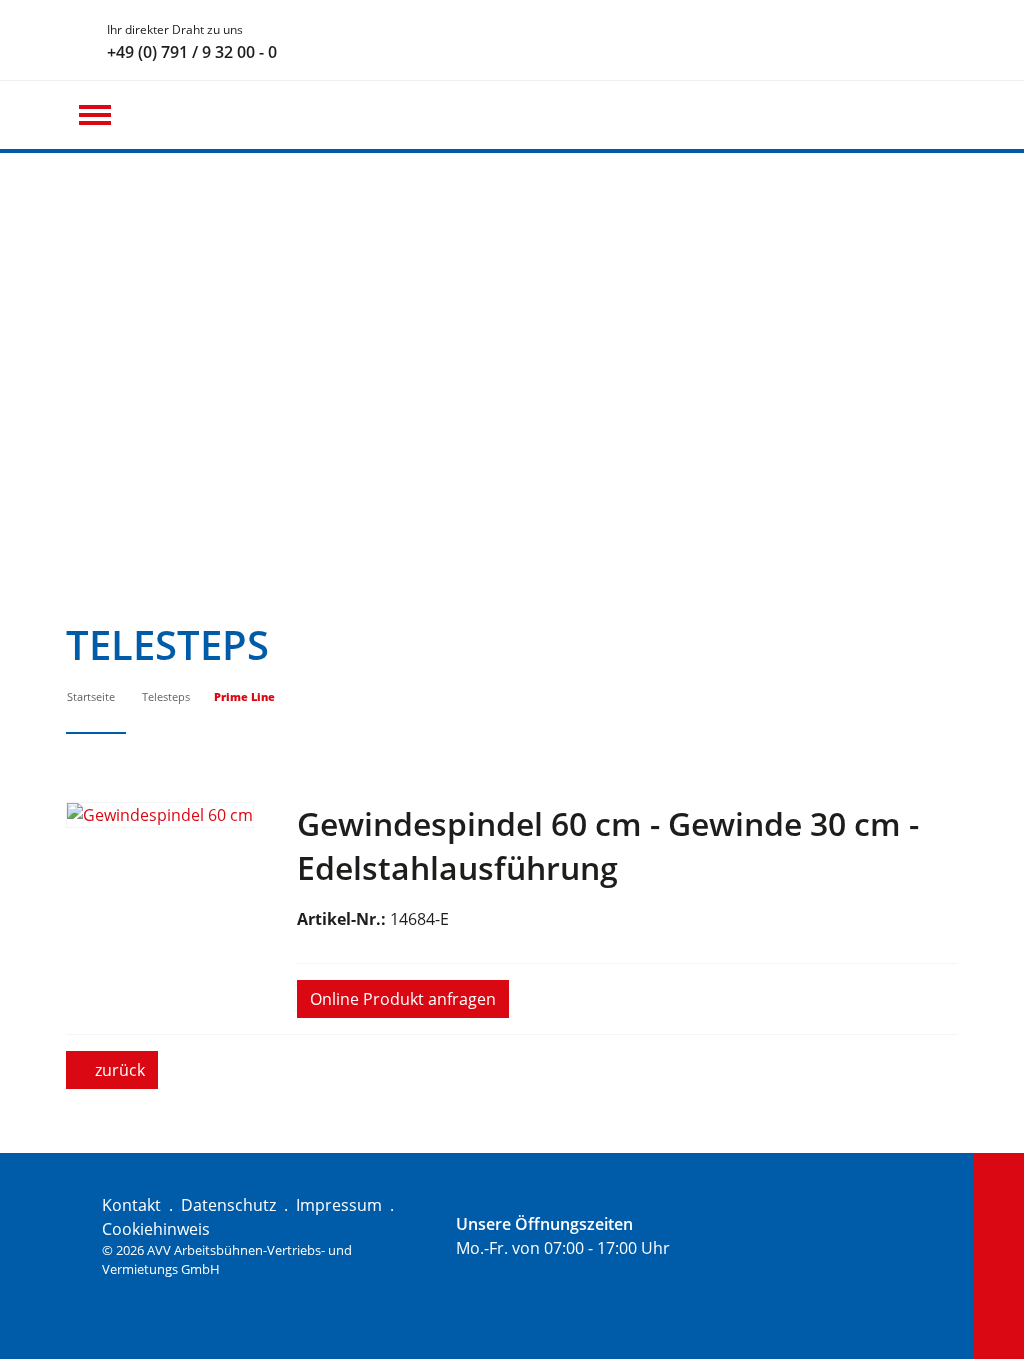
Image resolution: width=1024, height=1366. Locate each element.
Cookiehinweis (156, 1229)
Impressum (339, 1205)
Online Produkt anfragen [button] (403, 999)
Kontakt (131, 1205)
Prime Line (244, 696)
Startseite (91, 696)
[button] (95, 115)
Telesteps (166, 696)
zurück (118, 1070)
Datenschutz (228, 1205)
